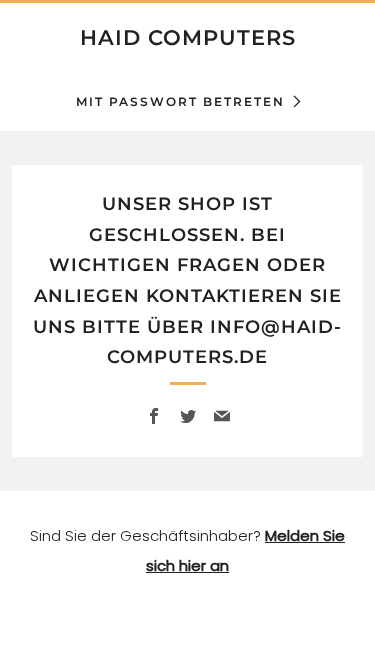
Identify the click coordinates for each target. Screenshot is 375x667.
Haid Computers (188, 37)
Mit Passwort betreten (180, 101)
